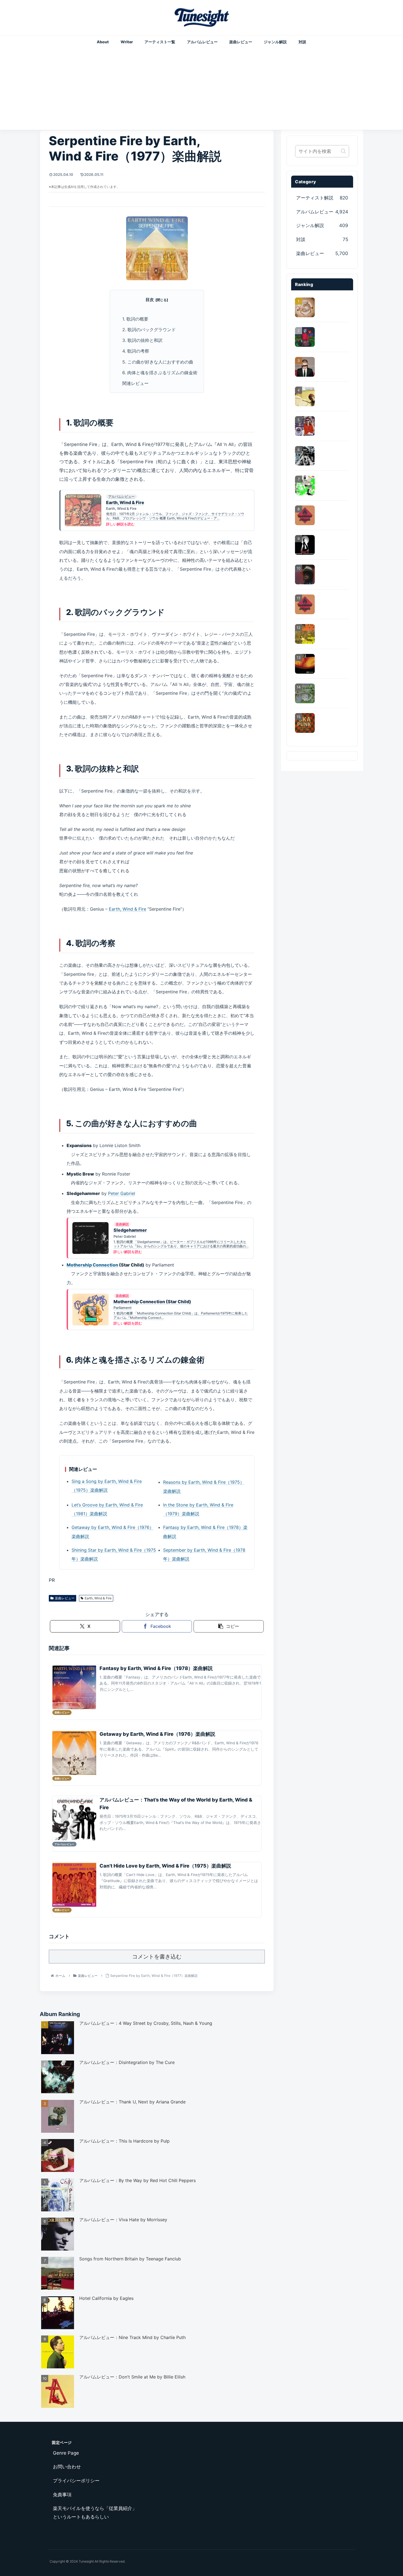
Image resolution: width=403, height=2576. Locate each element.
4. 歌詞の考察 (136, 351)
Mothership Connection (92, 1265)
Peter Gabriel (122, 1193)
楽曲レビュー (65, 1598)
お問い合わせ (67, 2467)
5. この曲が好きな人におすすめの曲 (158, 362)
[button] (229, 1626)
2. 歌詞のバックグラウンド (149, 330)
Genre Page (66, 2453)
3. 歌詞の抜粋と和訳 (142, 340)
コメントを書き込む (157, 1957)
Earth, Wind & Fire (127, 909)
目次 (150, 300)
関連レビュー (135, 383)
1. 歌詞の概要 (135, 319)
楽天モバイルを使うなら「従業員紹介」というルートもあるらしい (95, 2513)
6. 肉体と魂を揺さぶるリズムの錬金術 (160, 373)
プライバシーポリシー (76, 2481)
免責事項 (62, 2495)
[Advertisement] (201, 87)
